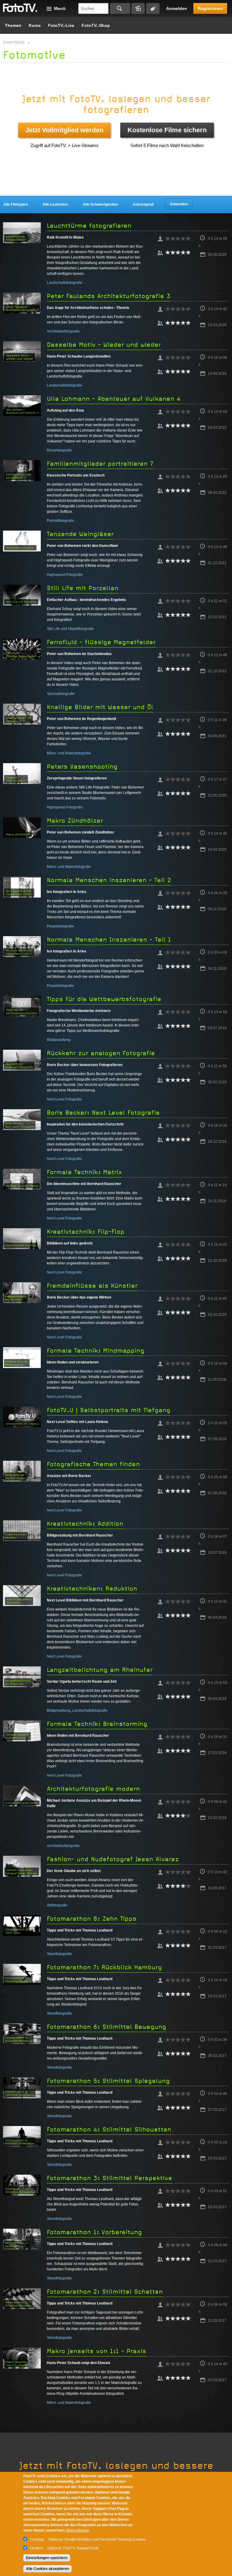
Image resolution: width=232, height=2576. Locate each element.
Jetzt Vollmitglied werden (64, 130)
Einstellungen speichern (47, 2558)
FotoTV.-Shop (96, 25)
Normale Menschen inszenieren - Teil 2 (109, 880)
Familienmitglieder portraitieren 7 (100, 464)
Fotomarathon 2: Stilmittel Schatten (105, 2292)
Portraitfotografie (60, 521)
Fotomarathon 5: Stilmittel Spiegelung (108, 2081)
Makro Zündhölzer (75, 821)
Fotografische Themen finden (93, 1464)
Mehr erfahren (78, 2530)
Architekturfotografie (63, 331)
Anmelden (177, 8)
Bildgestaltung (59, 1040)
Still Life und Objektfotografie (70, 629)
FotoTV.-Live (61, 25)
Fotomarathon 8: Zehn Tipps (92, 1919)
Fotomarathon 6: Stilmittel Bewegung (106, 2027)
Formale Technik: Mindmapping (96, 1351)
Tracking (37, 2539)
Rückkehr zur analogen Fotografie (101, 1053)
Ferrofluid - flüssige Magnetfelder (101, 642)
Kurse (35, 25)
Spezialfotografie (61, 694)
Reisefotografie (59, 450)
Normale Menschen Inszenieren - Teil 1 (109, 940)
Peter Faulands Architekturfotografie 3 (109, 296)
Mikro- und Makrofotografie (69, 753)
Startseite (14, 43)
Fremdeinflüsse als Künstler (92, 1286)
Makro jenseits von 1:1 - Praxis (97, 2351)
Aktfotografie (57, 1905)
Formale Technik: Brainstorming (97, 1724)
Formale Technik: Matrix (84, 1172)
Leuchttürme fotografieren (89, 226)
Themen (13, 25)
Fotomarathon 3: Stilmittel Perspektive (110, 2178)
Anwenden (179, 204)
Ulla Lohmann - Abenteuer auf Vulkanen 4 (114, 399)
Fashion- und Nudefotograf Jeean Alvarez (113, 1859)
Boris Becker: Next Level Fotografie (103, 1113)
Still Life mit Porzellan (83, 588)
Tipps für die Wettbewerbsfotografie (104, 999)
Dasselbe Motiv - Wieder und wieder (104, 345)
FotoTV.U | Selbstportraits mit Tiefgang (109, 1410)
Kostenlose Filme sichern (167, 130)
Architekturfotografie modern (93, 1789)
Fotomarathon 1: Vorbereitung (94, 2232)
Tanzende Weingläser (80, 534)
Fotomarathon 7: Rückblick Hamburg (104, 1967)
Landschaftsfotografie (64, 283)
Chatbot (36, 2548)
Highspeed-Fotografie (65, 575)
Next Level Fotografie (64, 1099)
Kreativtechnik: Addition (85, 1524)
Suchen (120, 8)
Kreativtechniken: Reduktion (92, 1589)
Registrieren (210, 8)
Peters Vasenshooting (82, 767)
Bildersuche (138, 8)
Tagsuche (153, 8)
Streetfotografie (59, 1954)
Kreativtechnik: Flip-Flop (86, 1232)
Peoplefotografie (60, 926)
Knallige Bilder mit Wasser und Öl (100, 707)
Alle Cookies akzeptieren (47, 2569)
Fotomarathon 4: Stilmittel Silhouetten (109, 2130)
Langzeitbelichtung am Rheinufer (100, 1670)
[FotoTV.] (20, 8)
